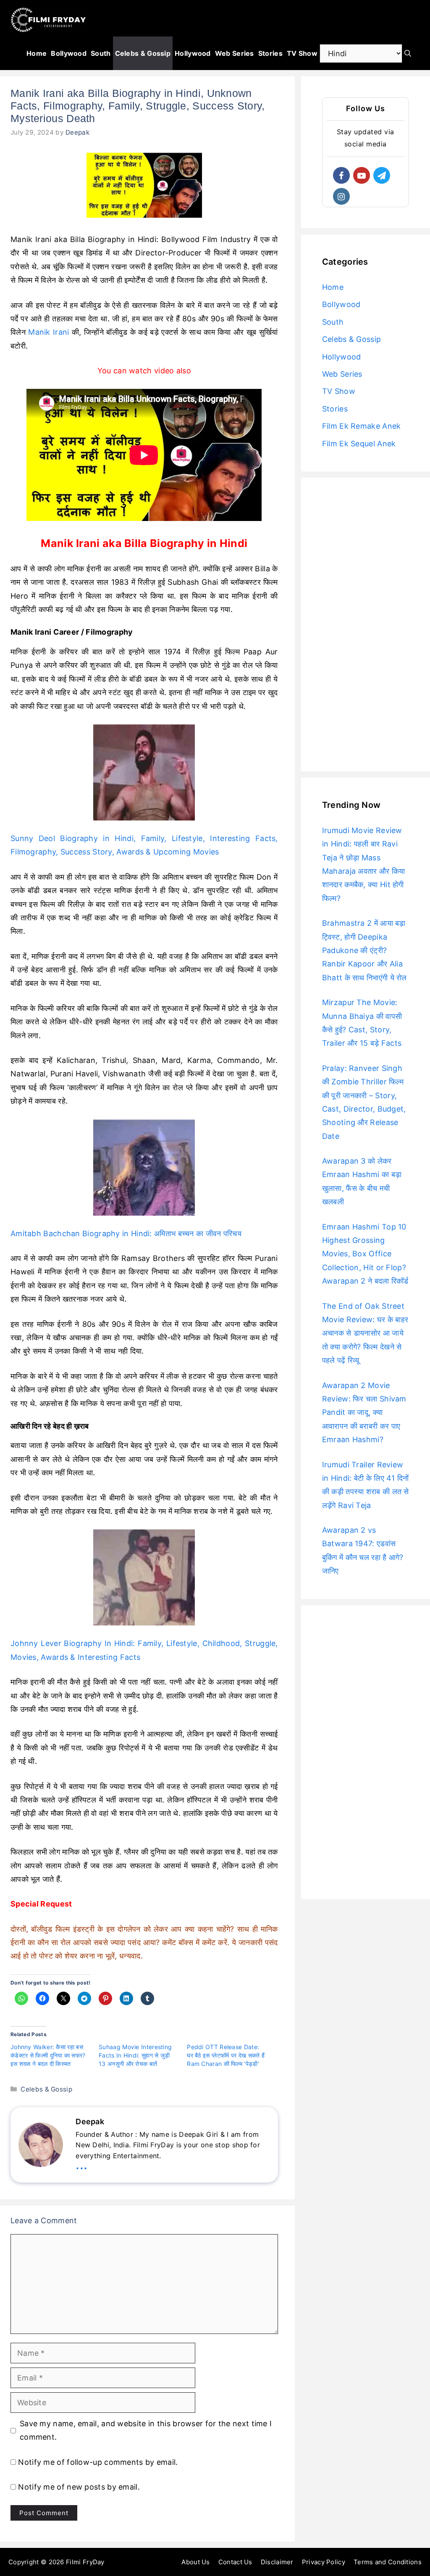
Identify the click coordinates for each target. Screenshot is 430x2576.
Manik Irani (49, 332)
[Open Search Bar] (408, 53)
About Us (195, 2562)
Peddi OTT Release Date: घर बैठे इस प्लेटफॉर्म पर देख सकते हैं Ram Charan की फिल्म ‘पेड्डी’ (226, 2055)
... (81, 2164)
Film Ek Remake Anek (362, 426)
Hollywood (193, 53)
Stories (270, 53)
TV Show (302, 53)
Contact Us (235, 2562)
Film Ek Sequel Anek (359, 444)
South (101, 53)
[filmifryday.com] (49, 20)
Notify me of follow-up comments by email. (98, 2462)
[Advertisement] (366, 625)
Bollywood (69, 53)
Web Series (235, 53)
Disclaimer (277, 2562)
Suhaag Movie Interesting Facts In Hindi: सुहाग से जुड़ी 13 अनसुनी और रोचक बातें (135, 2055)
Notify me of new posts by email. (79, 2487)
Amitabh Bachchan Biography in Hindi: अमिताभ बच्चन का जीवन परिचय (126, 1233)
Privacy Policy (324, 2562)
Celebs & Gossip (143, 53)
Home (37, 53)
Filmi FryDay (85, 2562)
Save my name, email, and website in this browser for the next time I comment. (146, 2430)
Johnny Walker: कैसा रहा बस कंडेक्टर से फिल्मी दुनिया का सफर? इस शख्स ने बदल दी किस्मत (48, 2055)
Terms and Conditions (388, 2562)
